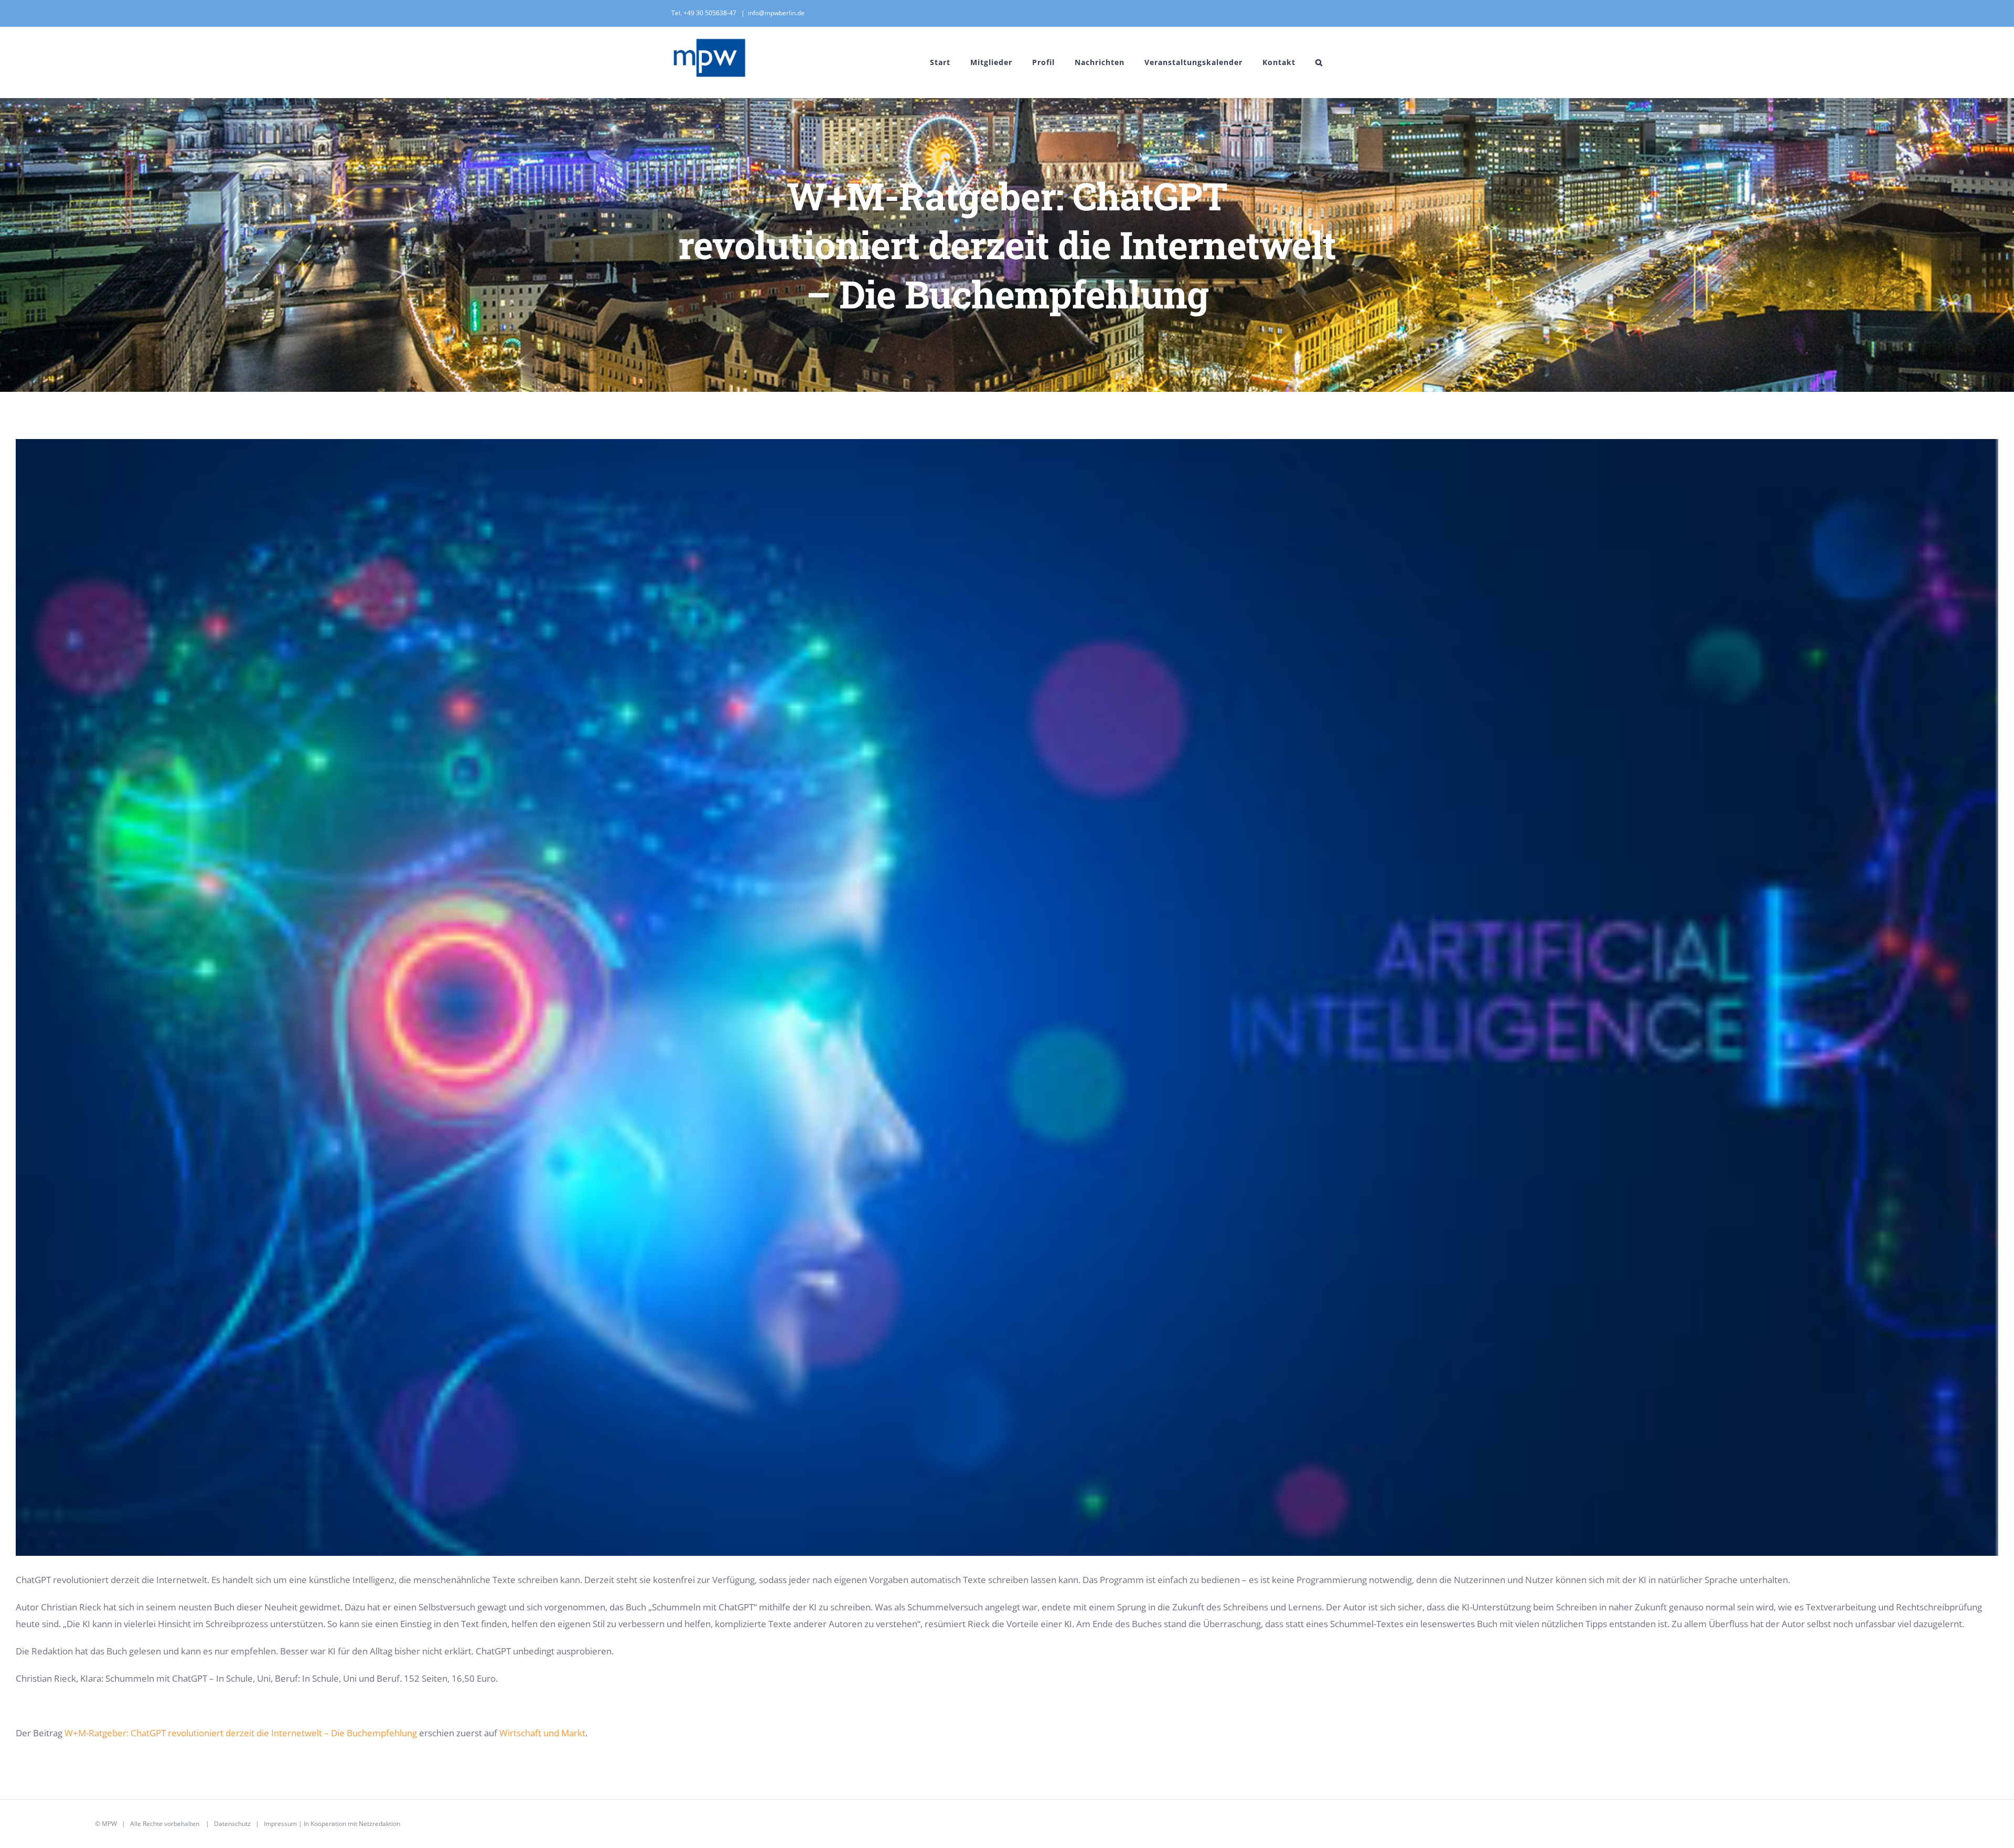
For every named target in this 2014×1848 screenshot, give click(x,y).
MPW (109, 1824)
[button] (1319, 62)
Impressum (280, 1824)
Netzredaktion (379, 1824)
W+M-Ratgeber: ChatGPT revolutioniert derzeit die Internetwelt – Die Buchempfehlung (241, 1733)
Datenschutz (232, 1824)
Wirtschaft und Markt (542, 1733)
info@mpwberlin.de (776, 13)
